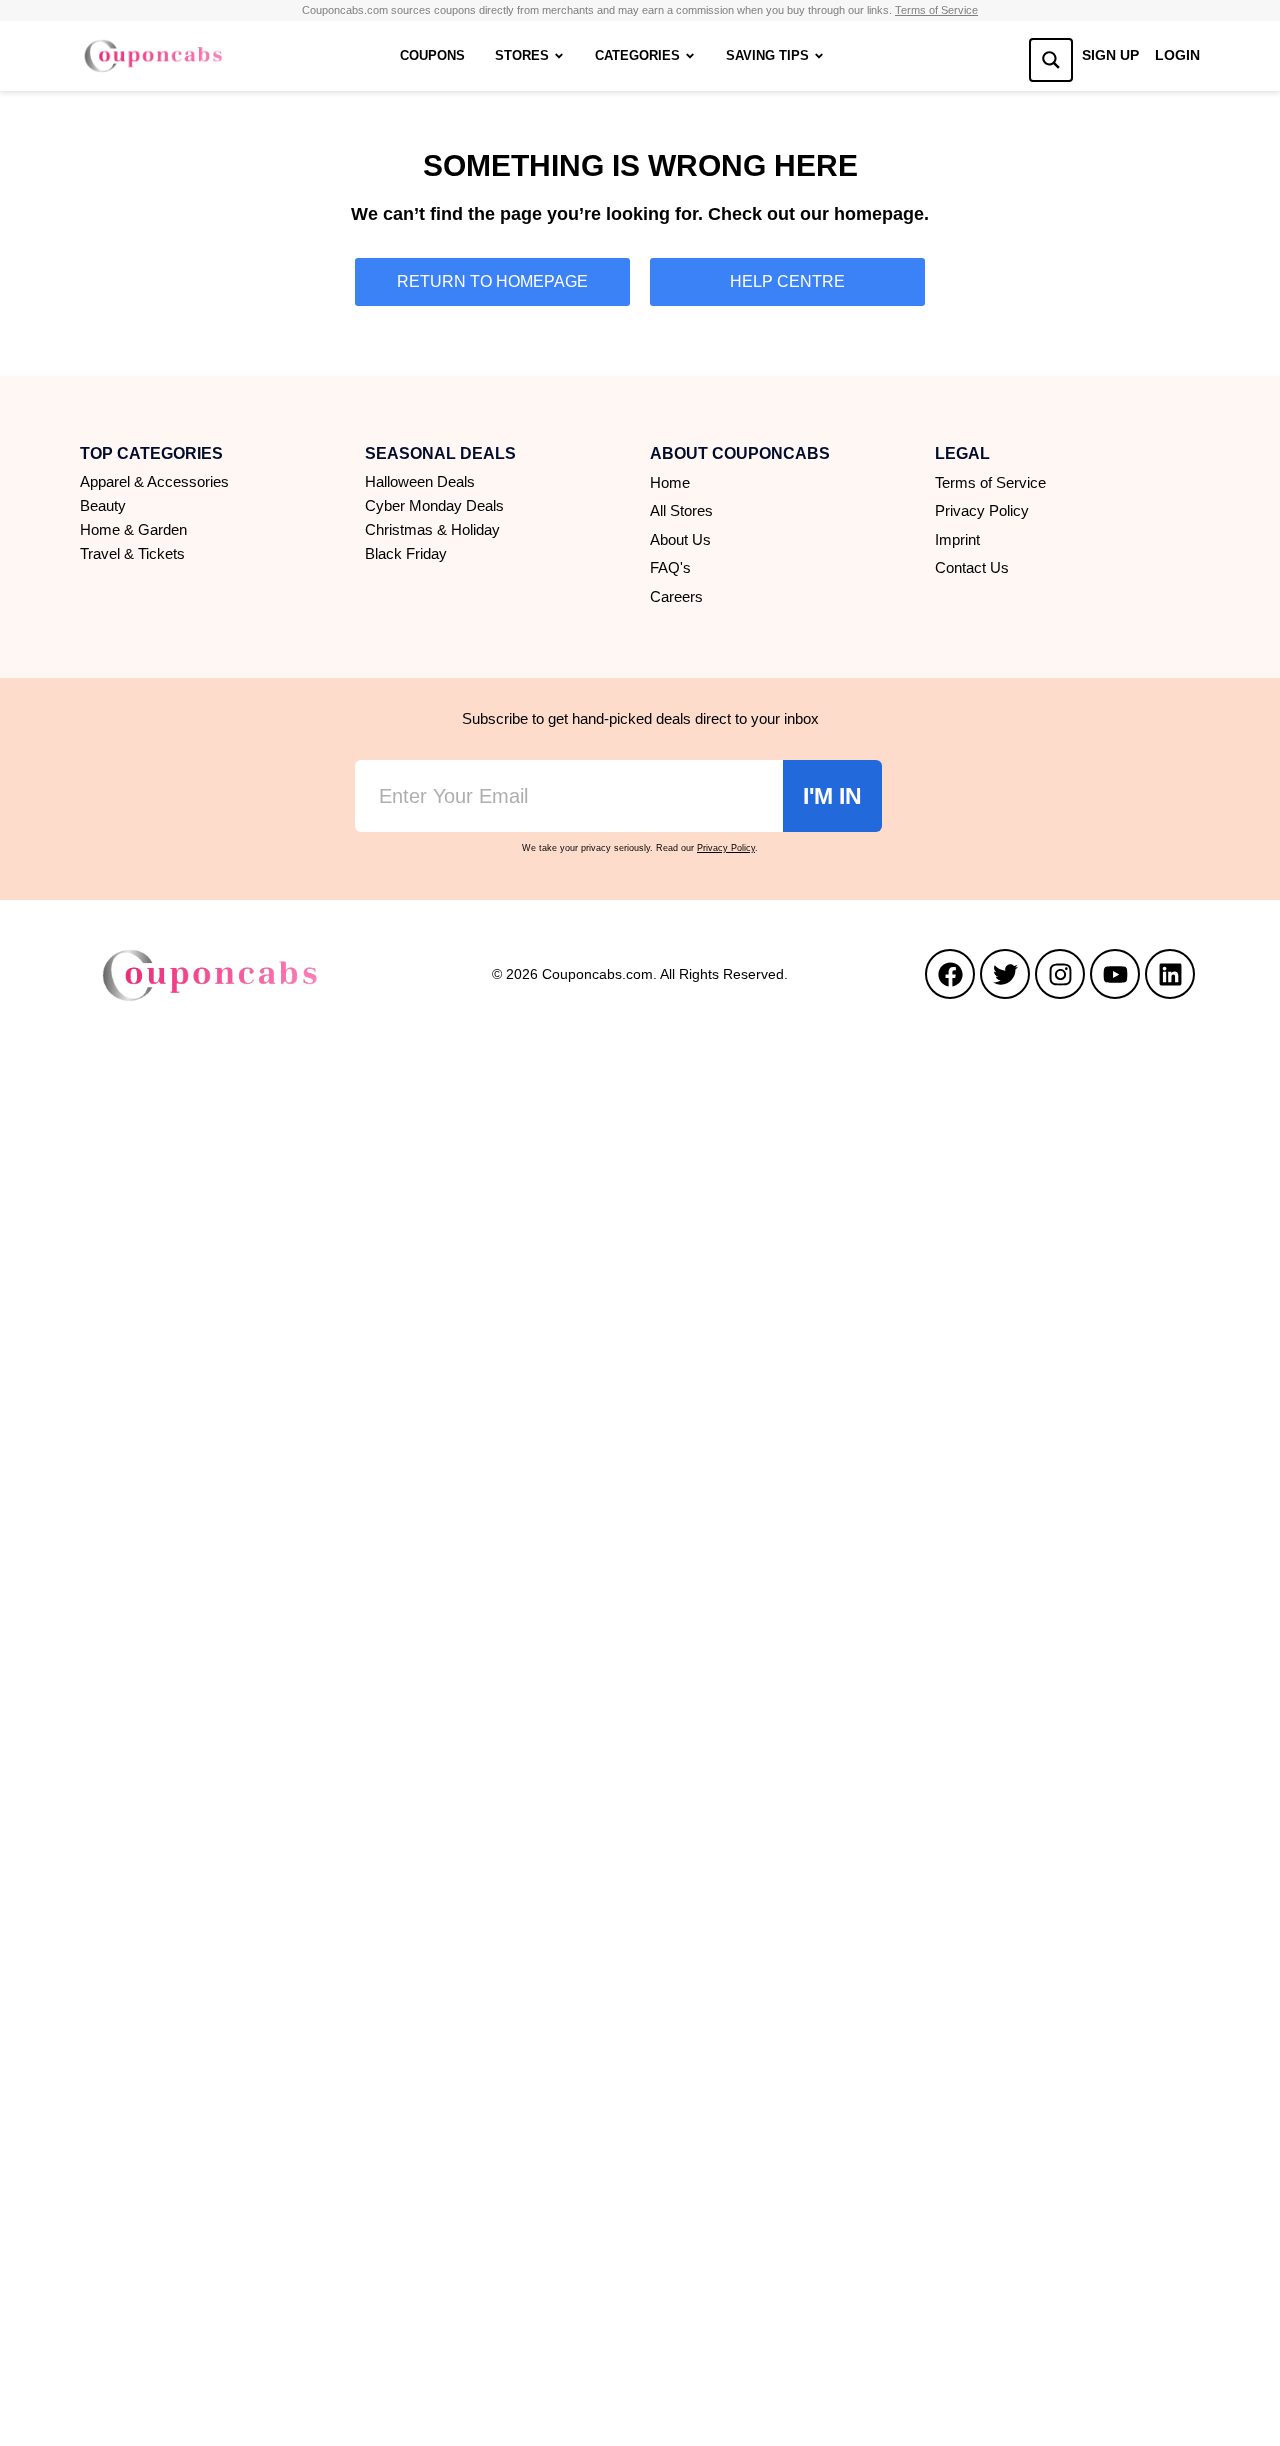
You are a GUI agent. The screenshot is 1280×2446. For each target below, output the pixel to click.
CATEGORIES (637, 55)
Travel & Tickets (132, 553)
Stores (522, 55)
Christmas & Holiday (432, 529)
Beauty (103, 505)
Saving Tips (767, 55)
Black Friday (406, 553)
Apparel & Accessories (154, 481)
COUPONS (432, 55)
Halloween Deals (420, 481)
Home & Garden (133, 529)
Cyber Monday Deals (434, 505)
